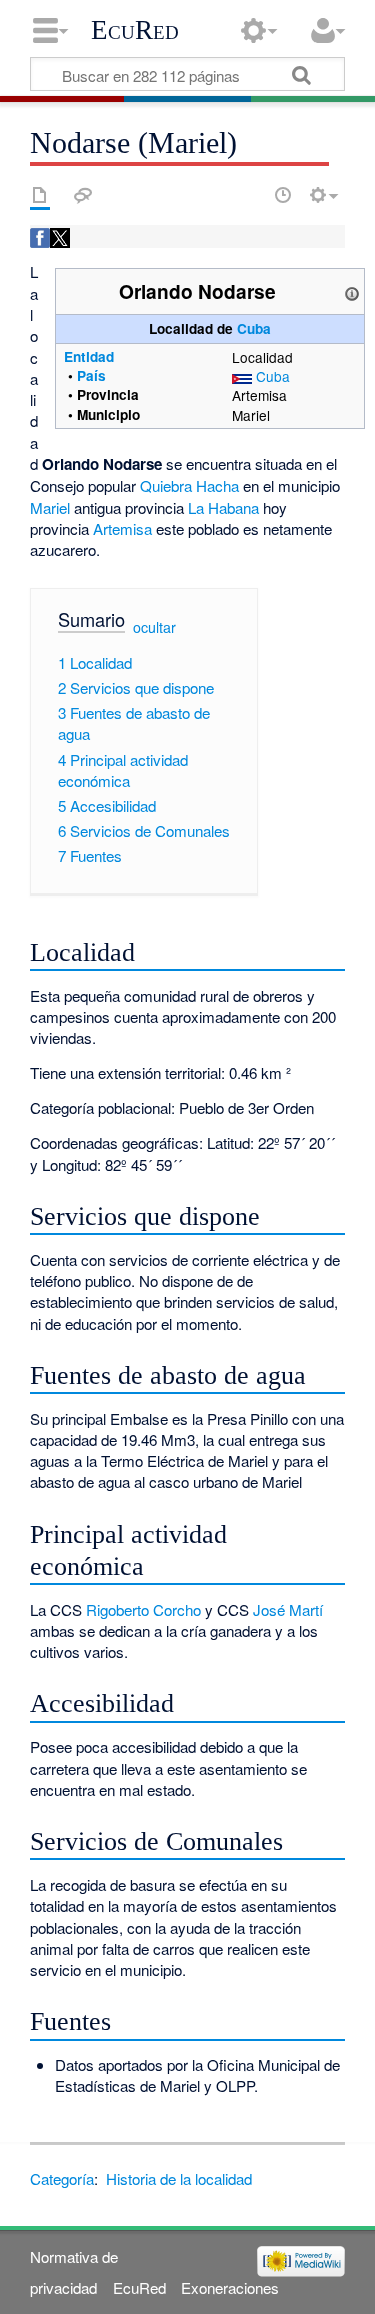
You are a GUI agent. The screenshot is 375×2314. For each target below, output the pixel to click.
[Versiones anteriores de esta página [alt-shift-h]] (283, 195)
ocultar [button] (154, 627)
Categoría (62, 2178)
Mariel (50, 507)
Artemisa (122, 528)
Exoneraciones (230, 2287)
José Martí (288, 1609)
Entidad (89, 356)
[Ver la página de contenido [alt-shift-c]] (40, 195)
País (91, 375)
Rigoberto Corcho (143, 1609)
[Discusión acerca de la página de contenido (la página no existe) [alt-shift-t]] (83, 195)
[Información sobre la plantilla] (352, 291)
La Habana (223, 507)
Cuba (254, 328)
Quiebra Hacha (189, 485)
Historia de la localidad (179, 2178)
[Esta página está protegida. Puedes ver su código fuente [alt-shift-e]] (248, 195)
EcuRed (135, 30)
